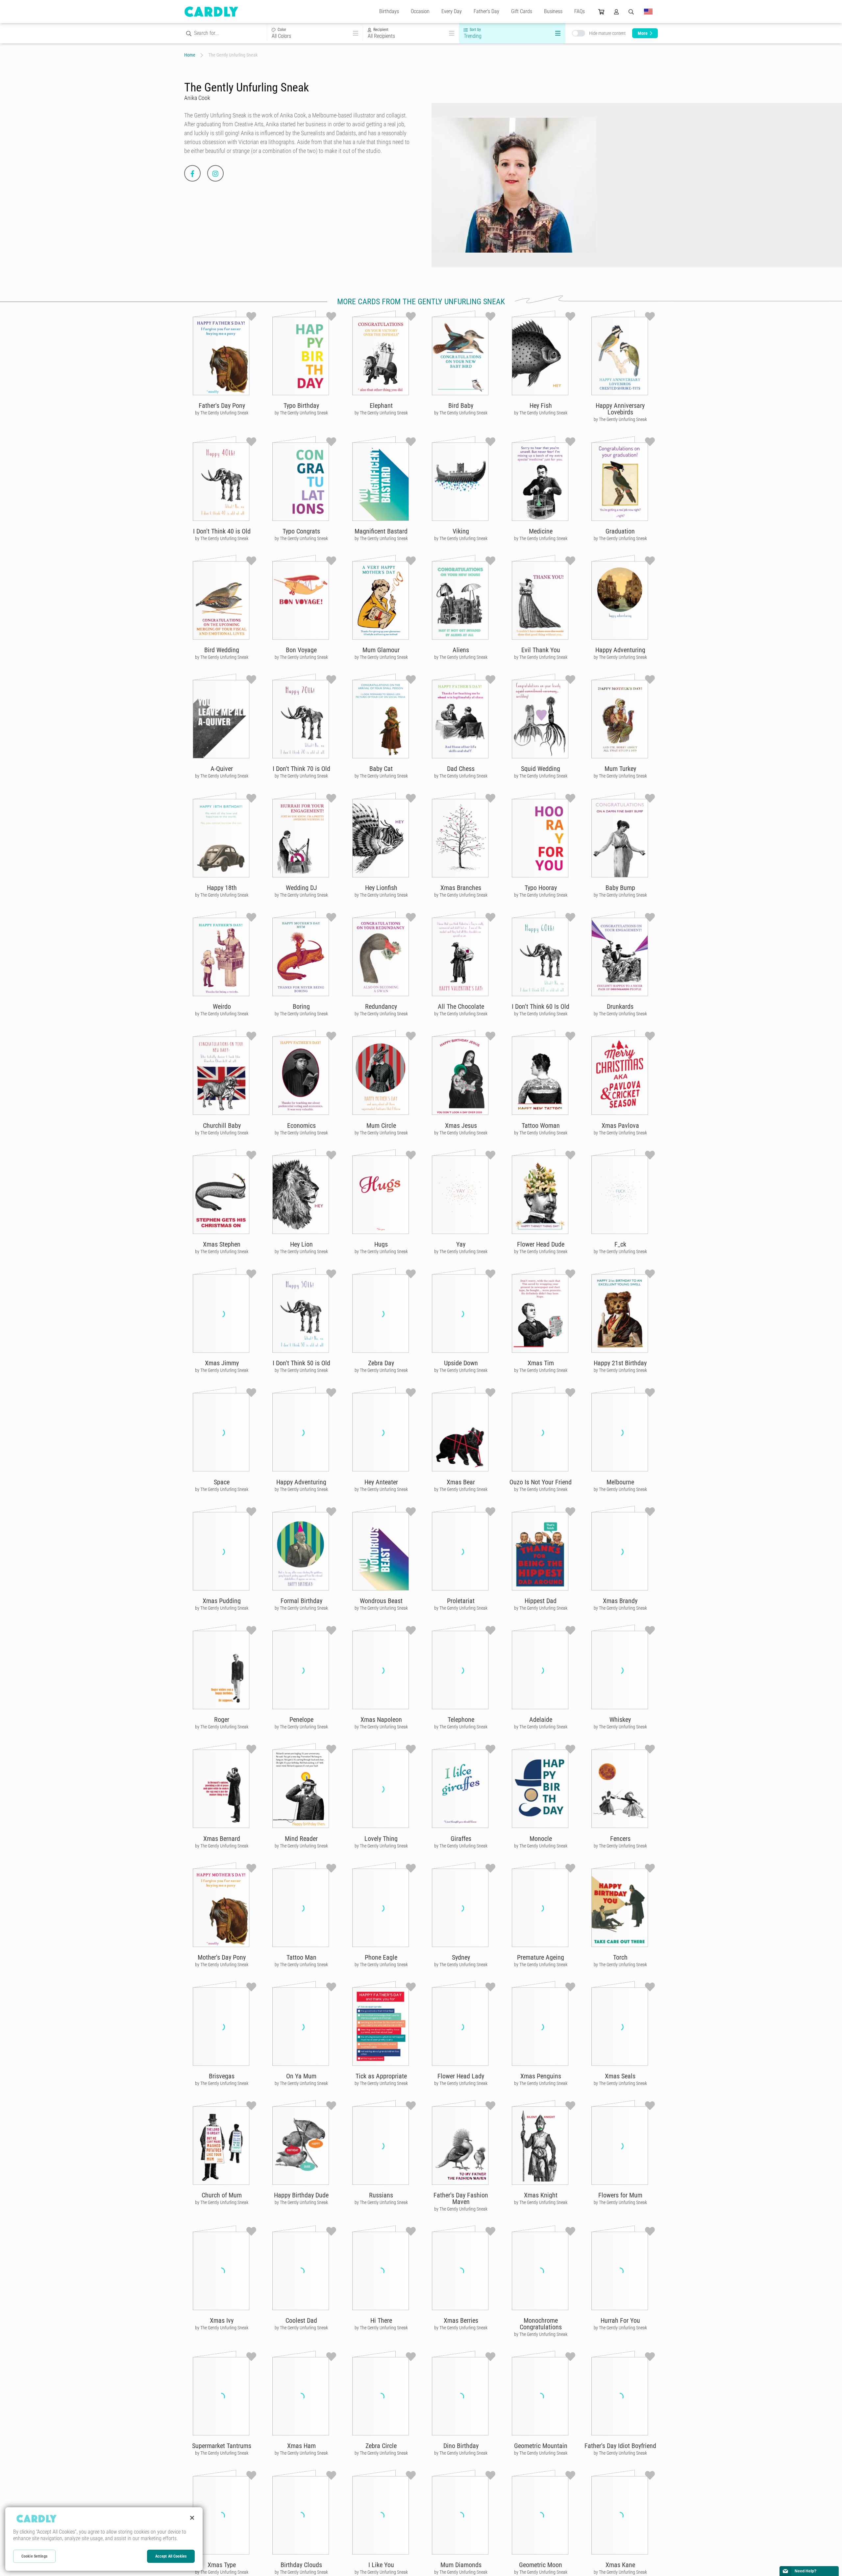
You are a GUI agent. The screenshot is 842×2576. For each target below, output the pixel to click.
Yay (461, 1244)
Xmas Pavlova (620, 1126)
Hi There (381, 2320)
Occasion (420, 11)
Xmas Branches (461, 888)
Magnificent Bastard (381, 531)
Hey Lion (301, 1244)
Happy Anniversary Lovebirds (620, 409)
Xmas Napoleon (381, 1720)
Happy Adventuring (620, 650)
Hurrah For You (620, 2320)
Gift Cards (522, 11)
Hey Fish (541, 406)
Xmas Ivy (222, 2320)
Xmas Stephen (222, 1244)
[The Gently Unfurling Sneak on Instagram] (215, 173)
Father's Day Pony (222, 406)
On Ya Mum (301, 2076)
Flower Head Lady (461, 2076)
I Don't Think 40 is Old (222, 531)
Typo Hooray (541, 888)
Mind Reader (301, 1839)
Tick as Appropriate (381, 2076)
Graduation (620, 531)
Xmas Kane (620, 2565)
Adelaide (541, 1720)
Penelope (301, 1720)
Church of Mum (222, 2195)
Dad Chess (461, 769)
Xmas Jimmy (222, 1363)
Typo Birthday (301, 406)
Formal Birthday (301, 1601)
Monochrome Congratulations (541, 2324)
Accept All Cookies (171, 2556)
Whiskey (620, 1720)
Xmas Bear (461, 1482)
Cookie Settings (34, 2556)
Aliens (461, 650)
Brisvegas (222, 2076)
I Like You (381, 2565)
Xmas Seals (620, 2076)
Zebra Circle (381, 2446)
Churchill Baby (222, 1126)
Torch (620, 1957)
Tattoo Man (301, 1957)
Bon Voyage (301, 650)
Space (222, 1482)
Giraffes (461, 1839)
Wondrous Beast (381, 1601)
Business (553, 11)
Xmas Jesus (461, 1126)
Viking (461, 531)
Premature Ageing (541, 1957)
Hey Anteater (381, 1482)
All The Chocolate (461, 1006)
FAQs (580, 11)
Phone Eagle (381, 1957)
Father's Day (486, 11)
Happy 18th (222, 888)
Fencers (620, 1839)
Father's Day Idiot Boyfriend (620, 2446)
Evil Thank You (541, 650)
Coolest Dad (301, 2320)
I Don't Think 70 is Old (301, 769)
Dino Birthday (461, 2446)
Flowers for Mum (620, 2195)
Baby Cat (381, 769)
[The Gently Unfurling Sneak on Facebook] (192, 173)
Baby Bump (620, 888)
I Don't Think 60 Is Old (541, 1006)
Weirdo (222, 1006)
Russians (381, 2195)
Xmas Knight (541, 2195)
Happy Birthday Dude (301, 2195)
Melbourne (620, 1482)
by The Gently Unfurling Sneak (222, 413)
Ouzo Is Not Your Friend (541, 1482)
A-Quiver (222, 769)
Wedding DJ (301, 888)
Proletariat (461, 1601)
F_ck (620, 1244)
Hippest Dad (541, 1601)
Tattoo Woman (541, 1126)
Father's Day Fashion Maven (461, 2198)
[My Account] (616, 12)
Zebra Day (381, 1363)
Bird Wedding (222, 650)
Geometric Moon (541, 2565)
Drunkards (620, 1006)
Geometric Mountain (541, 2446)
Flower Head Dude (541, 1244)
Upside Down (461, 1363)
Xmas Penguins (541, 2076)
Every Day (452, 11)
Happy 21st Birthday (620, 1363)
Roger (222, 1720)
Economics (301, 1126)
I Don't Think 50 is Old (301, 1363)
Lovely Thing (381, 1839)
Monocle (541, 1839)
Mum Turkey (620, 769)
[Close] (192, 2518)
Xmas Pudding (222, 1601)
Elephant (381, 406)
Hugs (381, 1244)
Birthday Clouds (301, 2565)
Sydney (461, 1957)
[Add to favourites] (251, 316)
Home (190, 55)
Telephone (461, 1720)
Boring (301, 1006)
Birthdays (389, 11)
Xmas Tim (541, 1363)
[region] (104, 2539)
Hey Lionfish (381, 888)
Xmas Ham (301, 2446)
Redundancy (381, 1006)
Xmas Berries (461, 2320)
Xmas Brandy (620, 1601)
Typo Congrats (301, 531)
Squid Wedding (541, 769)
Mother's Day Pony (222, 1957)
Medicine (541, 531)
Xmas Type (222, 2565)
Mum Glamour (381, 650)
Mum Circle (381, 1126)
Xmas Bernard (222, 1839)
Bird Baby (461, 406)
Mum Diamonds (461, 2565)
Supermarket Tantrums (222, 2446)
